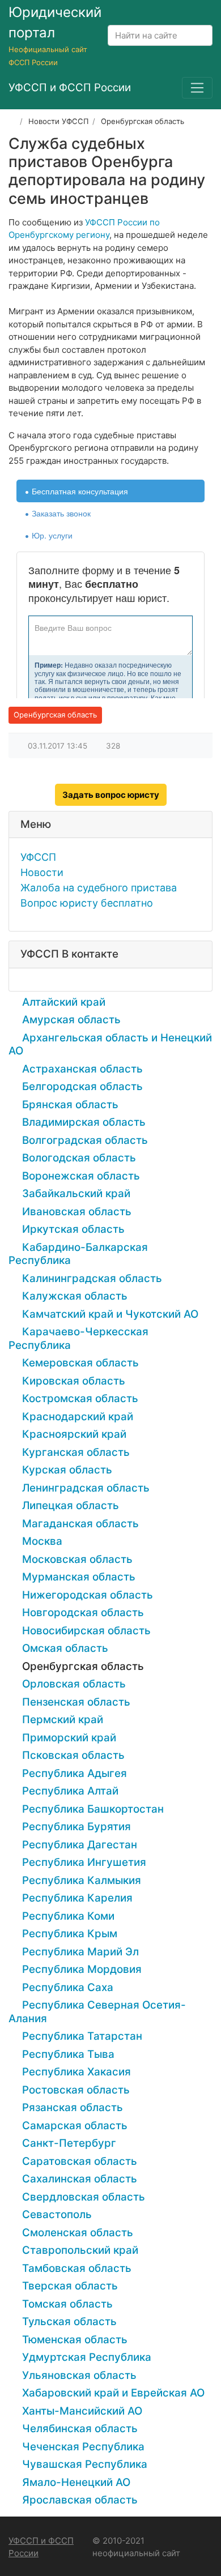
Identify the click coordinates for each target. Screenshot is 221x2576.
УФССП (38, 857)
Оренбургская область (55, 715)
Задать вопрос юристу (111, 795)
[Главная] (12, 121)
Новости (42, 872)
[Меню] (197, 88)
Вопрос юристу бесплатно (87, 903)
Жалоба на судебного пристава (99, 888)
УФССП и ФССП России (41, 2547)
